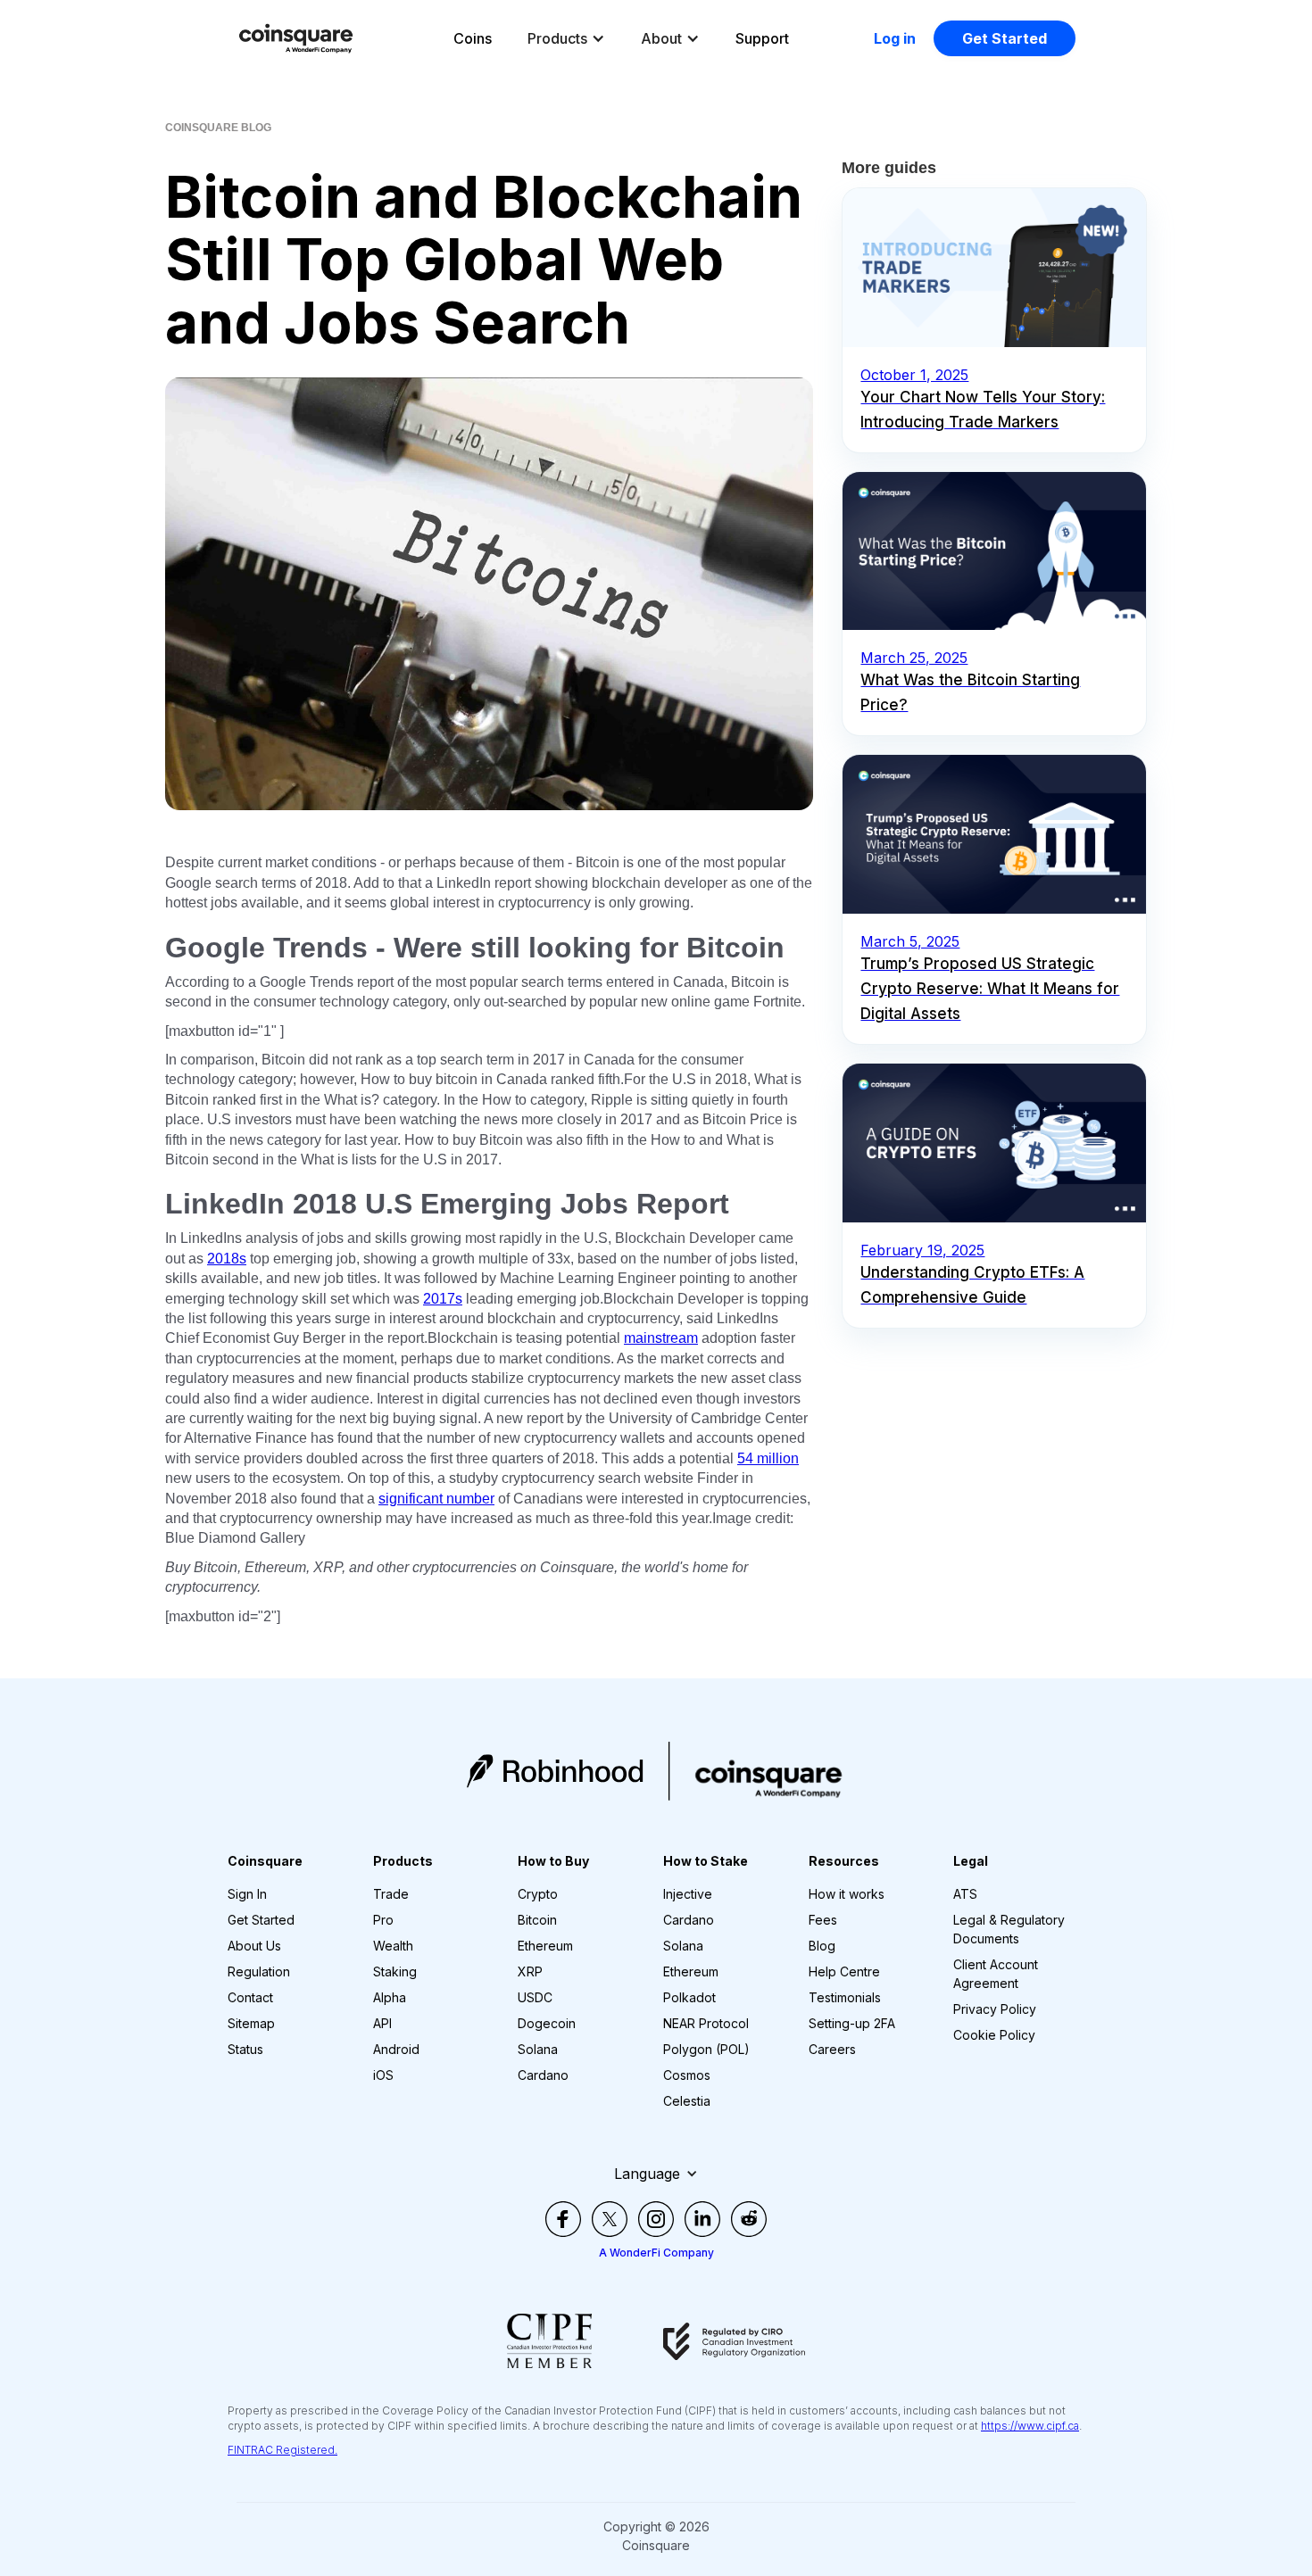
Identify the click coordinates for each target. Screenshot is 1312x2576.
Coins (473, 38)
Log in (895, 38)
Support (762, 38)
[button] (566, 38)
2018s (227, 1259)
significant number (436, 1499)
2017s (443, 1299)
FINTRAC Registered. (282, 2450)
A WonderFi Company (656, 2253)
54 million (768, 1458)
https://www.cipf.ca (1030, 2426)
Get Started (1005, 38)
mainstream (661, 1338)
